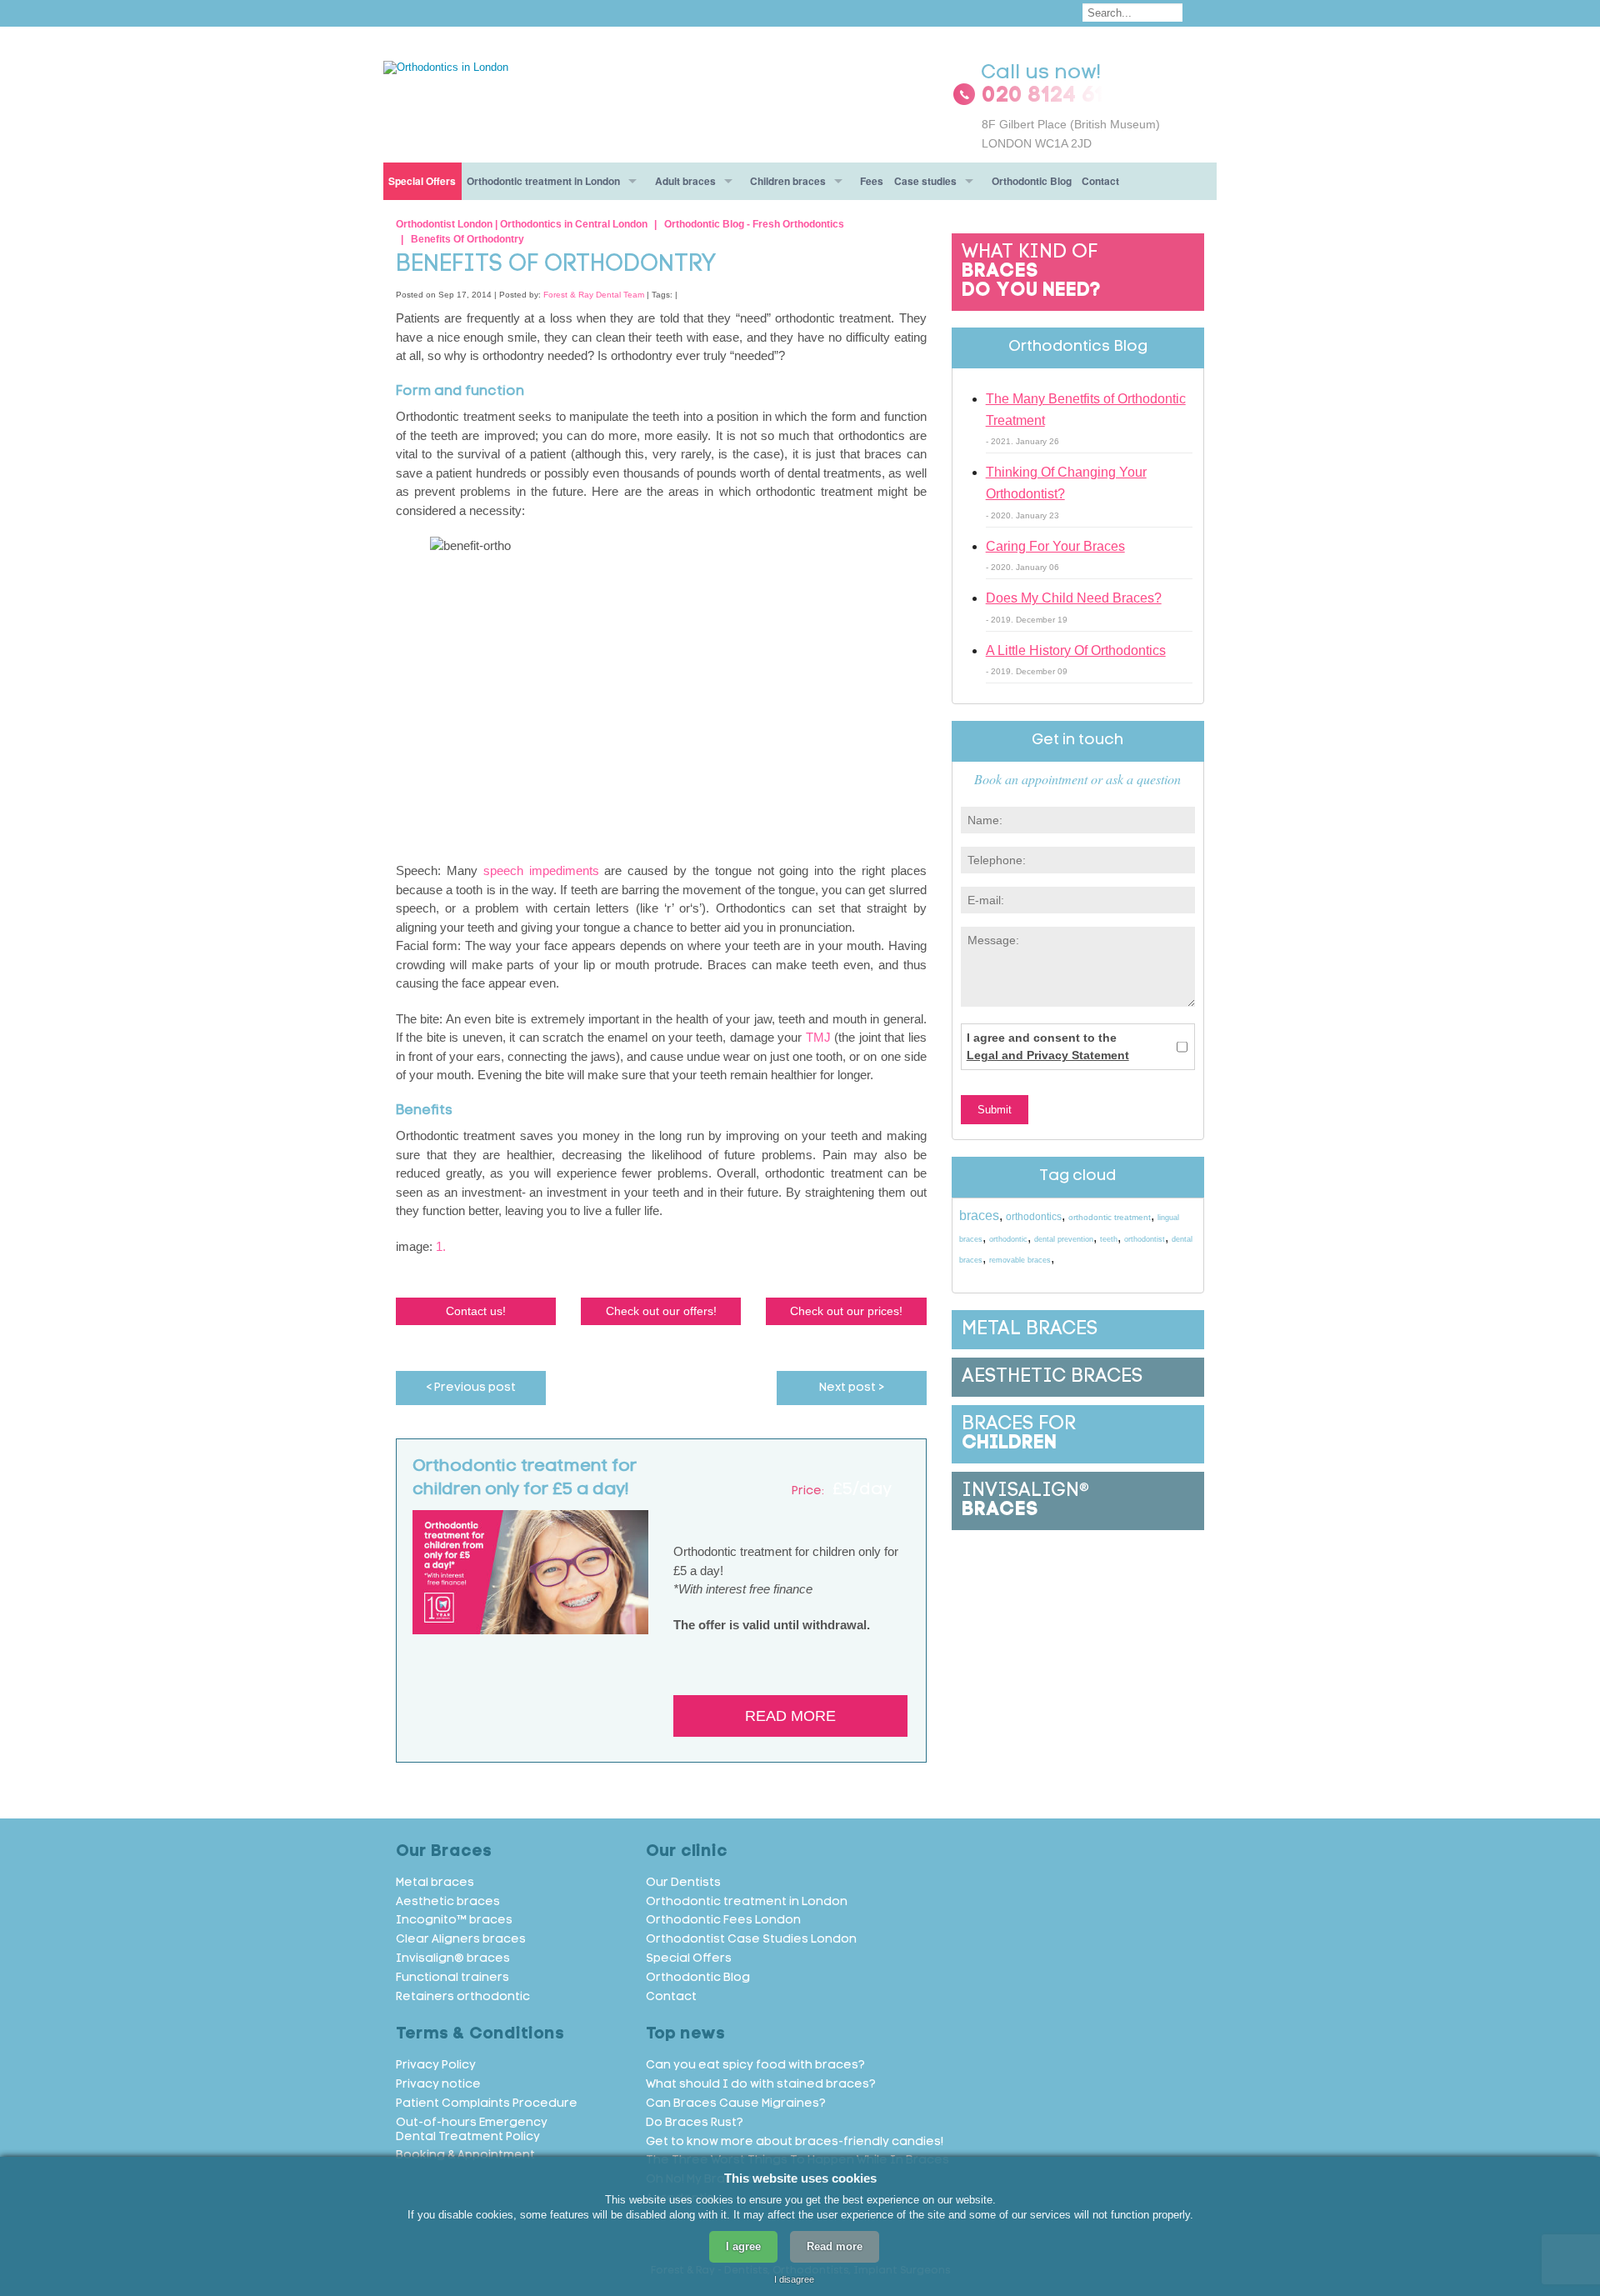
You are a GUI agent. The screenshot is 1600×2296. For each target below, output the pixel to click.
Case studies (925, 181)
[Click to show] (1078, 97)
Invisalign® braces (453, 1959)
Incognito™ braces (454, 1921)
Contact (1100, 181)
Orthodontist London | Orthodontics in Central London (522, 224)
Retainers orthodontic (463, 1997)
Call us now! (1041, 73)
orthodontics (1034, 1217)
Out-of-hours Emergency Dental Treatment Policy (472, 2130)
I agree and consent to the (1048, 1046)
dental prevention (1064, 1239)
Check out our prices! (846, 1311)
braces (979, 1216)
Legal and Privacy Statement (1048, 1055)
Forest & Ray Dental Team (594, 295)
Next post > (852, 1388)
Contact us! (476, 1311)
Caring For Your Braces (1055, 546)
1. (441, 1246)
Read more (790, 1716)
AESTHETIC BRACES (1052, 1377)
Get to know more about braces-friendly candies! (795, 2142)
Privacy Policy (436, 2066)
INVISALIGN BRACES (1025, 1501)
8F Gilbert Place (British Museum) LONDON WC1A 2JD (1071, 133)
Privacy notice (438, 2085)
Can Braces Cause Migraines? (736, 2104)
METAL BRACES (1030, 1330)
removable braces (1020, 1260)
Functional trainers (452, 1978)
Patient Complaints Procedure (487, 2104)
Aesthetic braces (448, 1902)
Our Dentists (683, 1883)
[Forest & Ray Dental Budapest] (446, 66)
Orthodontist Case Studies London (751, 1940)
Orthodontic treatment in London (543, 181)
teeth (1109, 1239)
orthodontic (1008, 1239)
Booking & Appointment (465, 2156)
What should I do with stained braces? (761, 2085)
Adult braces (685, 181)
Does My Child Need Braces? (1074, 598)
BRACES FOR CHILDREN (1019, 1434)
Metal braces (435, 1883)
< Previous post (471, 1388)
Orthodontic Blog (1032, 181)
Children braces (788, 181)
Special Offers (422, 181)
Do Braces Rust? (695, 2123)
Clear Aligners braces (461, 1940)
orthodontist (1145, 1239)
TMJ (818, 1037)
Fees (872, 181)
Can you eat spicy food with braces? (755, 2066)
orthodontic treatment (1110, 1217)
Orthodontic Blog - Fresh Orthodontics (754, 224)
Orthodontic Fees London (723, 1921)
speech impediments (541, 870)
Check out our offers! (661, 1311)
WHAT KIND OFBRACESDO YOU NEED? (1031, 272)
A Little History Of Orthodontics (1076, 650)
